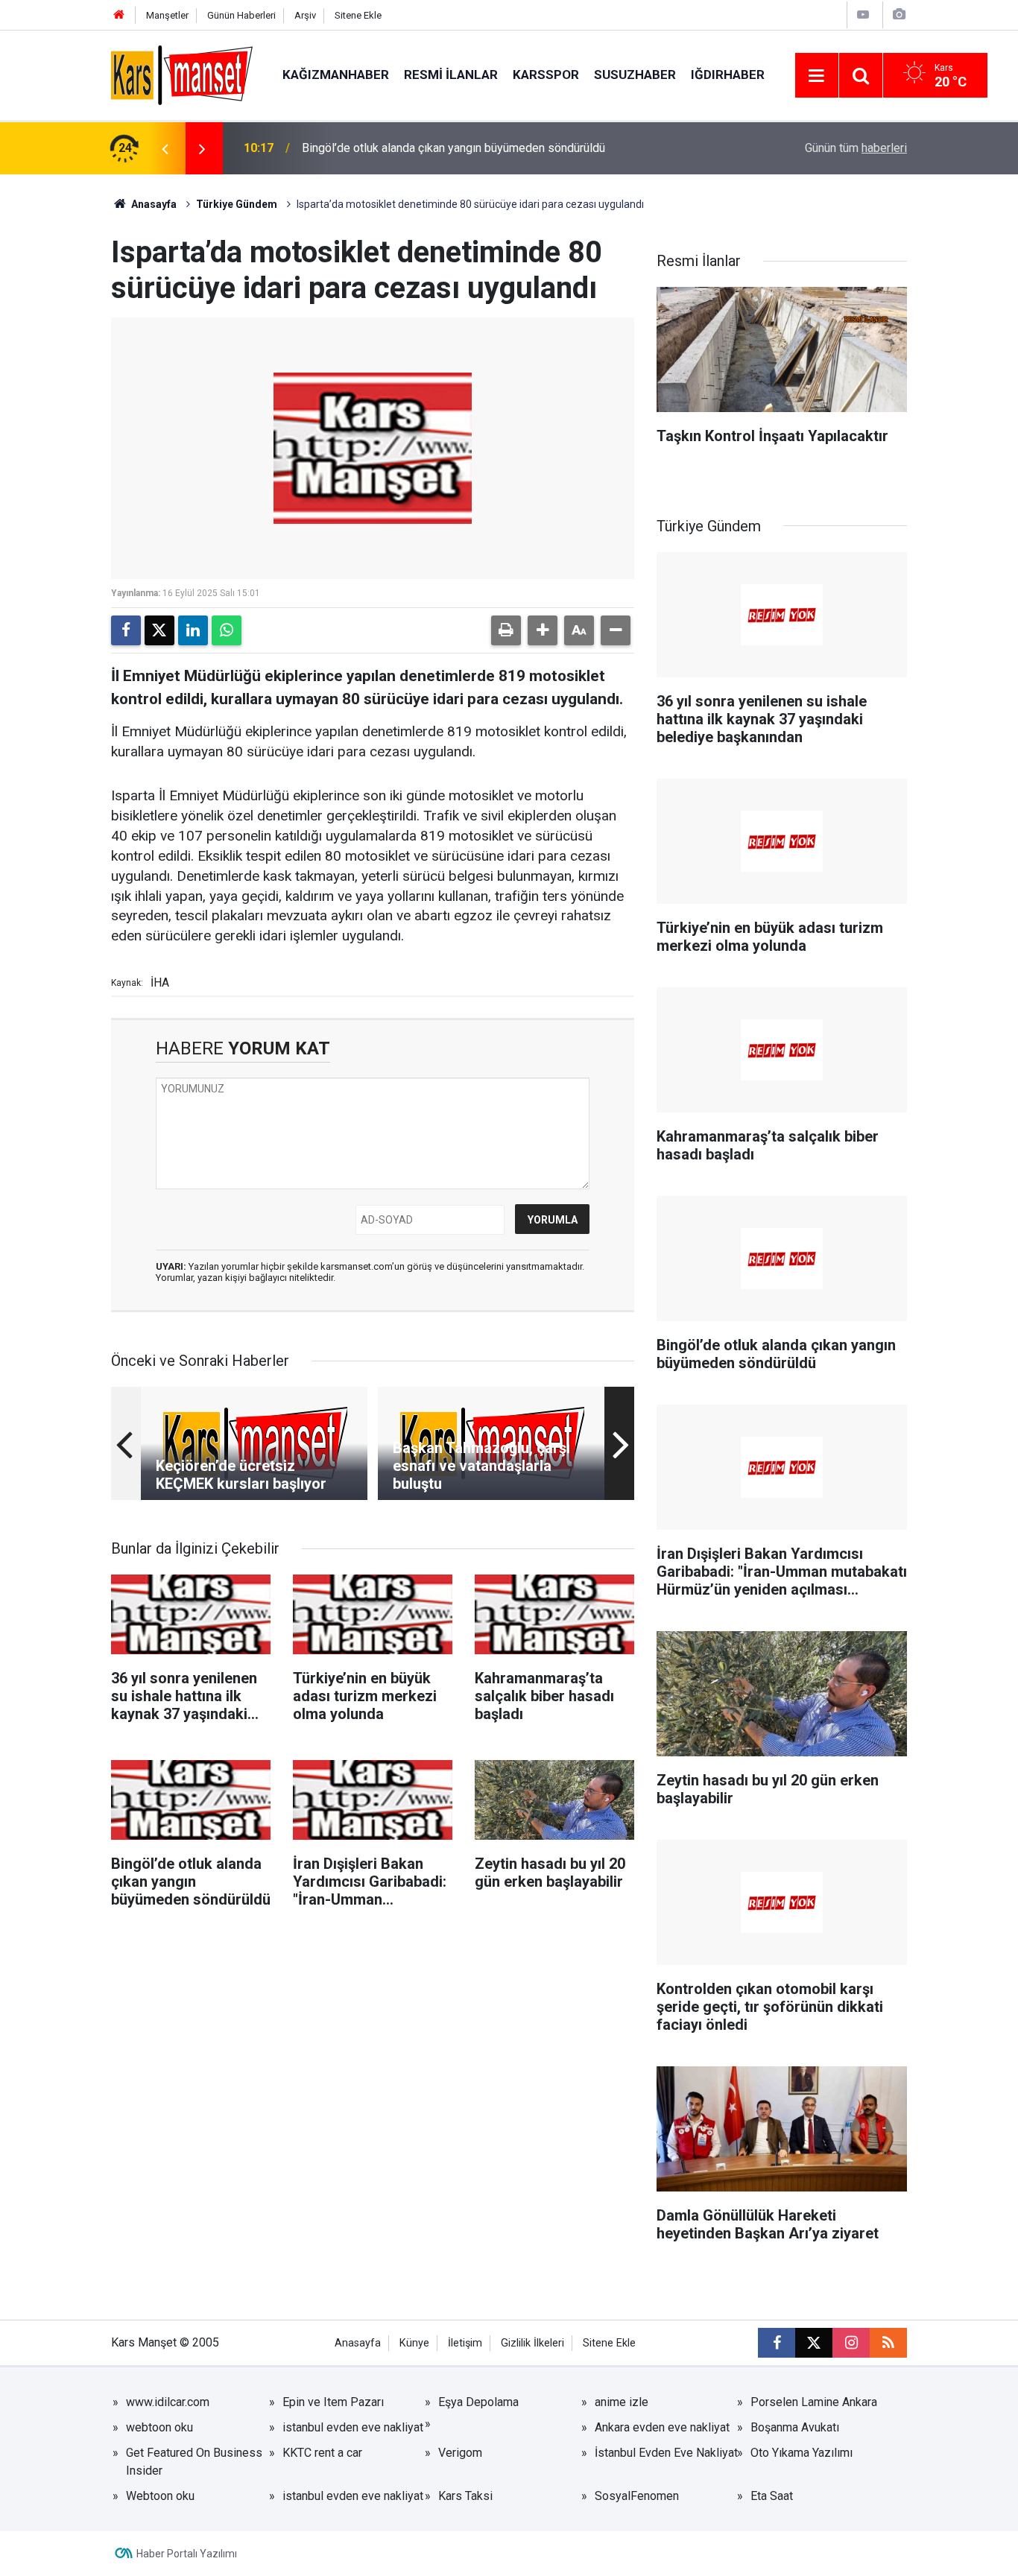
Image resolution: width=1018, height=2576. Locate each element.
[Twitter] (159, 630)
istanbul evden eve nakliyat (353, 2427)
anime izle (622, 2402)
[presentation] (165, 148)
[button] (543, 630)
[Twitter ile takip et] (814, 2343)
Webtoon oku (160, 2496)
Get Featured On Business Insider (194, 2462)
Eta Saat (772, 2496)
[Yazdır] (506, 630)
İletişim (465, 2343)
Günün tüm (856, 148)
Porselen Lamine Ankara (814, 2402)
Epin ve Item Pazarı (333, 2402)
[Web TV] (863, 15)
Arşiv (305, 15)
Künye (414, 2343)
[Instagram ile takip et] (851, 2343)
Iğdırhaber (728, 75)
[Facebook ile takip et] (777, 2343)
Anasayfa (153, 204)
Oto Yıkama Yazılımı (802, 2453)
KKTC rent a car (322, 2453)
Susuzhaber (635, 75)
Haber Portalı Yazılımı (187, 2554)
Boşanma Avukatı (795, 2427)
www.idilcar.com (168, 2402)
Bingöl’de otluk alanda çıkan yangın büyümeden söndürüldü (453, 148)
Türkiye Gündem (237, 204)
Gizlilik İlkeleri (532, 2343)
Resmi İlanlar (451, 75)
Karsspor (546, 75)
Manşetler (167, 15)
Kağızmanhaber (336, 75)
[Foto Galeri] (899, 15)
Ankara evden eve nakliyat (662, 2427)
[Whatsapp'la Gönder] (227, 630)
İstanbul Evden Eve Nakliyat (666, 2453)
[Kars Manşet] (182, 74)
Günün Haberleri (241, 15)
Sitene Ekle (358, 15)
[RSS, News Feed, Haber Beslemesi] (888, 2343)
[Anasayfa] (119, 15)
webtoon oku (159, 2427)
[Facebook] (126, 630)
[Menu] (817, 76)
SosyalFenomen (637, 2496)
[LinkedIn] (193, 630)
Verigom (460, 2453)
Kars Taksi (465, 2496)
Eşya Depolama (478, 2402)
